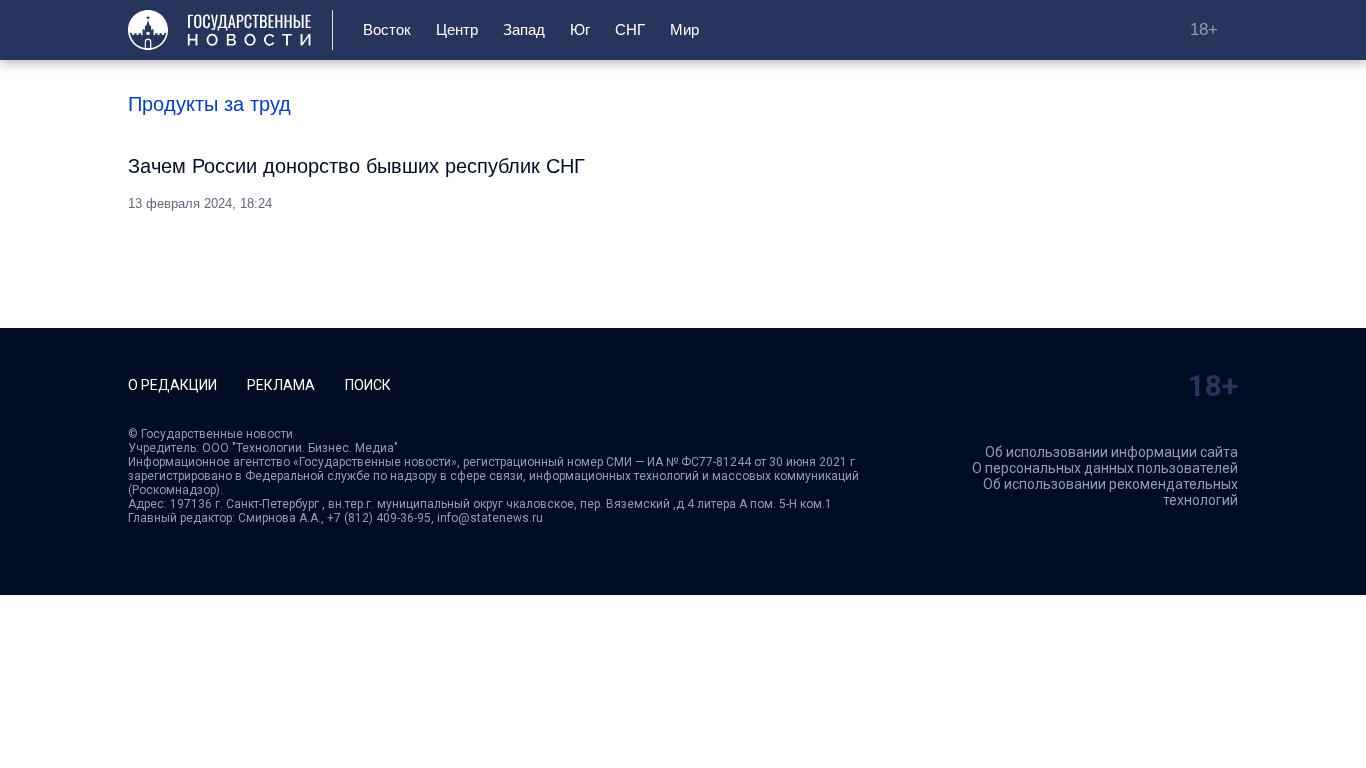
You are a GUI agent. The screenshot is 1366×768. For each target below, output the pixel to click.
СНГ (630, 29)
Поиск (368, 385)
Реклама (281, 385)
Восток (387, 29)
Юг (580, 29)
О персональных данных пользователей (1105, 468)
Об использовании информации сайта (1111, 452)
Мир (684, 29)
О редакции (172, 385)
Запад (524, 29)
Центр (457, 29)
